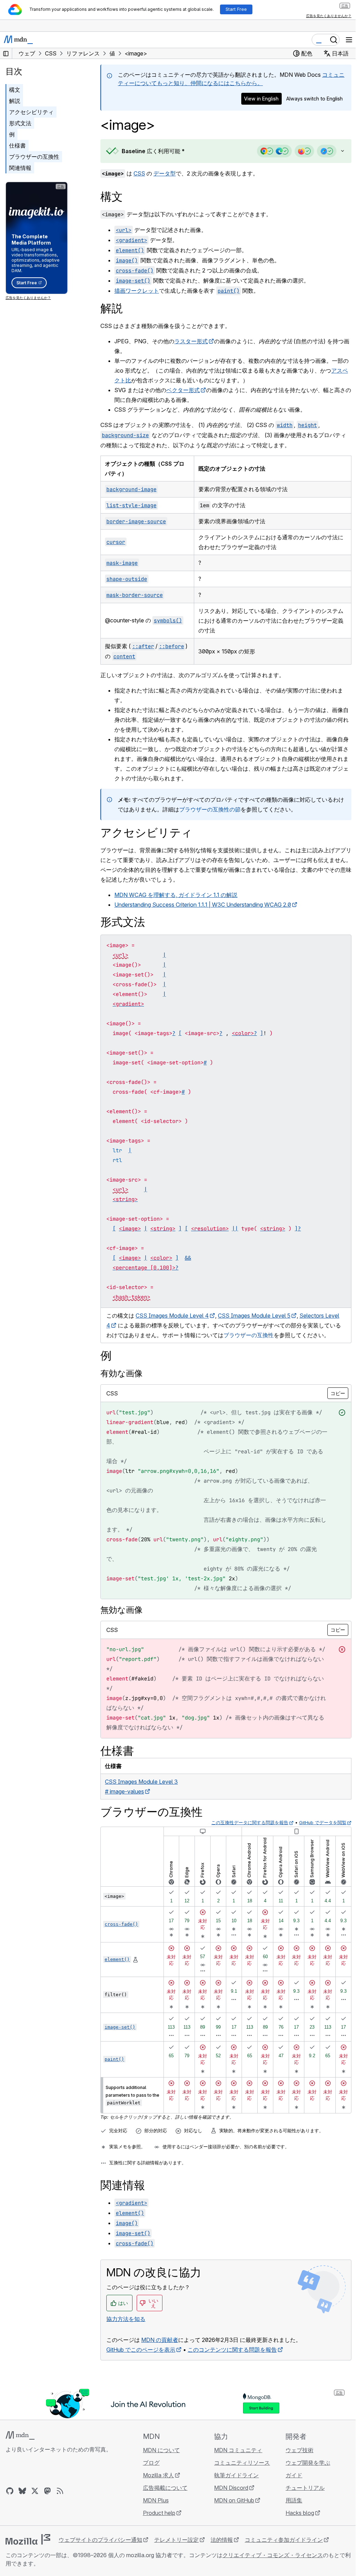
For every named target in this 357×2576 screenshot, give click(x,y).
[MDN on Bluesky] (22, 2501)
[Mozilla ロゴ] (28, 2549)
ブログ (149, 2472)
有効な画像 (121, 1373)
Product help (157, 2523)
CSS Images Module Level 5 (254, 1316)
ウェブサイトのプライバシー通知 (100, 2549)
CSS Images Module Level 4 (172, 1316)
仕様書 (17, 145)
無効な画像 (121, 1610)
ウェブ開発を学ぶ (304, 2472)
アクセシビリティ (31, 112)
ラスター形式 (191, 341)
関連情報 (20, 168)
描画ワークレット (137, 291)
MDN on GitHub (231, 2510)
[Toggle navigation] (349, 40)
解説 (15, 101)
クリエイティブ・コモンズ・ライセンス (273, 2565)
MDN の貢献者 (160, 2350)
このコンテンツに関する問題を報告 (232, 2359)
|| (235, 1229)
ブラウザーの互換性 (34, 157)
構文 (15, 90)
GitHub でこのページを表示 (141, 2359)
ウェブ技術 (295, 2460)
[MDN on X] (35, 2501)
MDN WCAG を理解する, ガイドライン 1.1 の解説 (176, 895)
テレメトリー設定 (176, 2549)
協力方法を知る (126, 2329)
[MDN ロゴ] (20, 2445)
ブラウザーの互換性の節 (215, 809)
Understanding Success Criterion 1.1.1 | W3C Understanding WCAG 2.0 (203, 905)
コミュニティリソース (239, 2472)
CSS (139, 173)
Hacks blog (296, 2523)
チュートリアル (301, 2498)
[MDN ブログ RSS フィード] (60, 2501)
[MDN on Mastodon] (47, 2501)
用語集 (290, 2510)
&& (188, 1258)
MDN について (159, 2460)
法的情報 (222, 2549)
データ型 (165, 173)
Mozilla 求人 (156, 2485)
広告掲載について (163, 2498)
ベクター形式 (183, 390)
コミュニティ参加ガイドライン (284, 2549)
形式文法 (20, 123)
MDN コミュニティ (235, 2460)
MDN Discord (228, 2498)
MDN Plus (154, 2510)
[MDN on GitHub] (10, 2501)
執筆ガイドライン (233, 2485)
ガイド (290, 2485)
